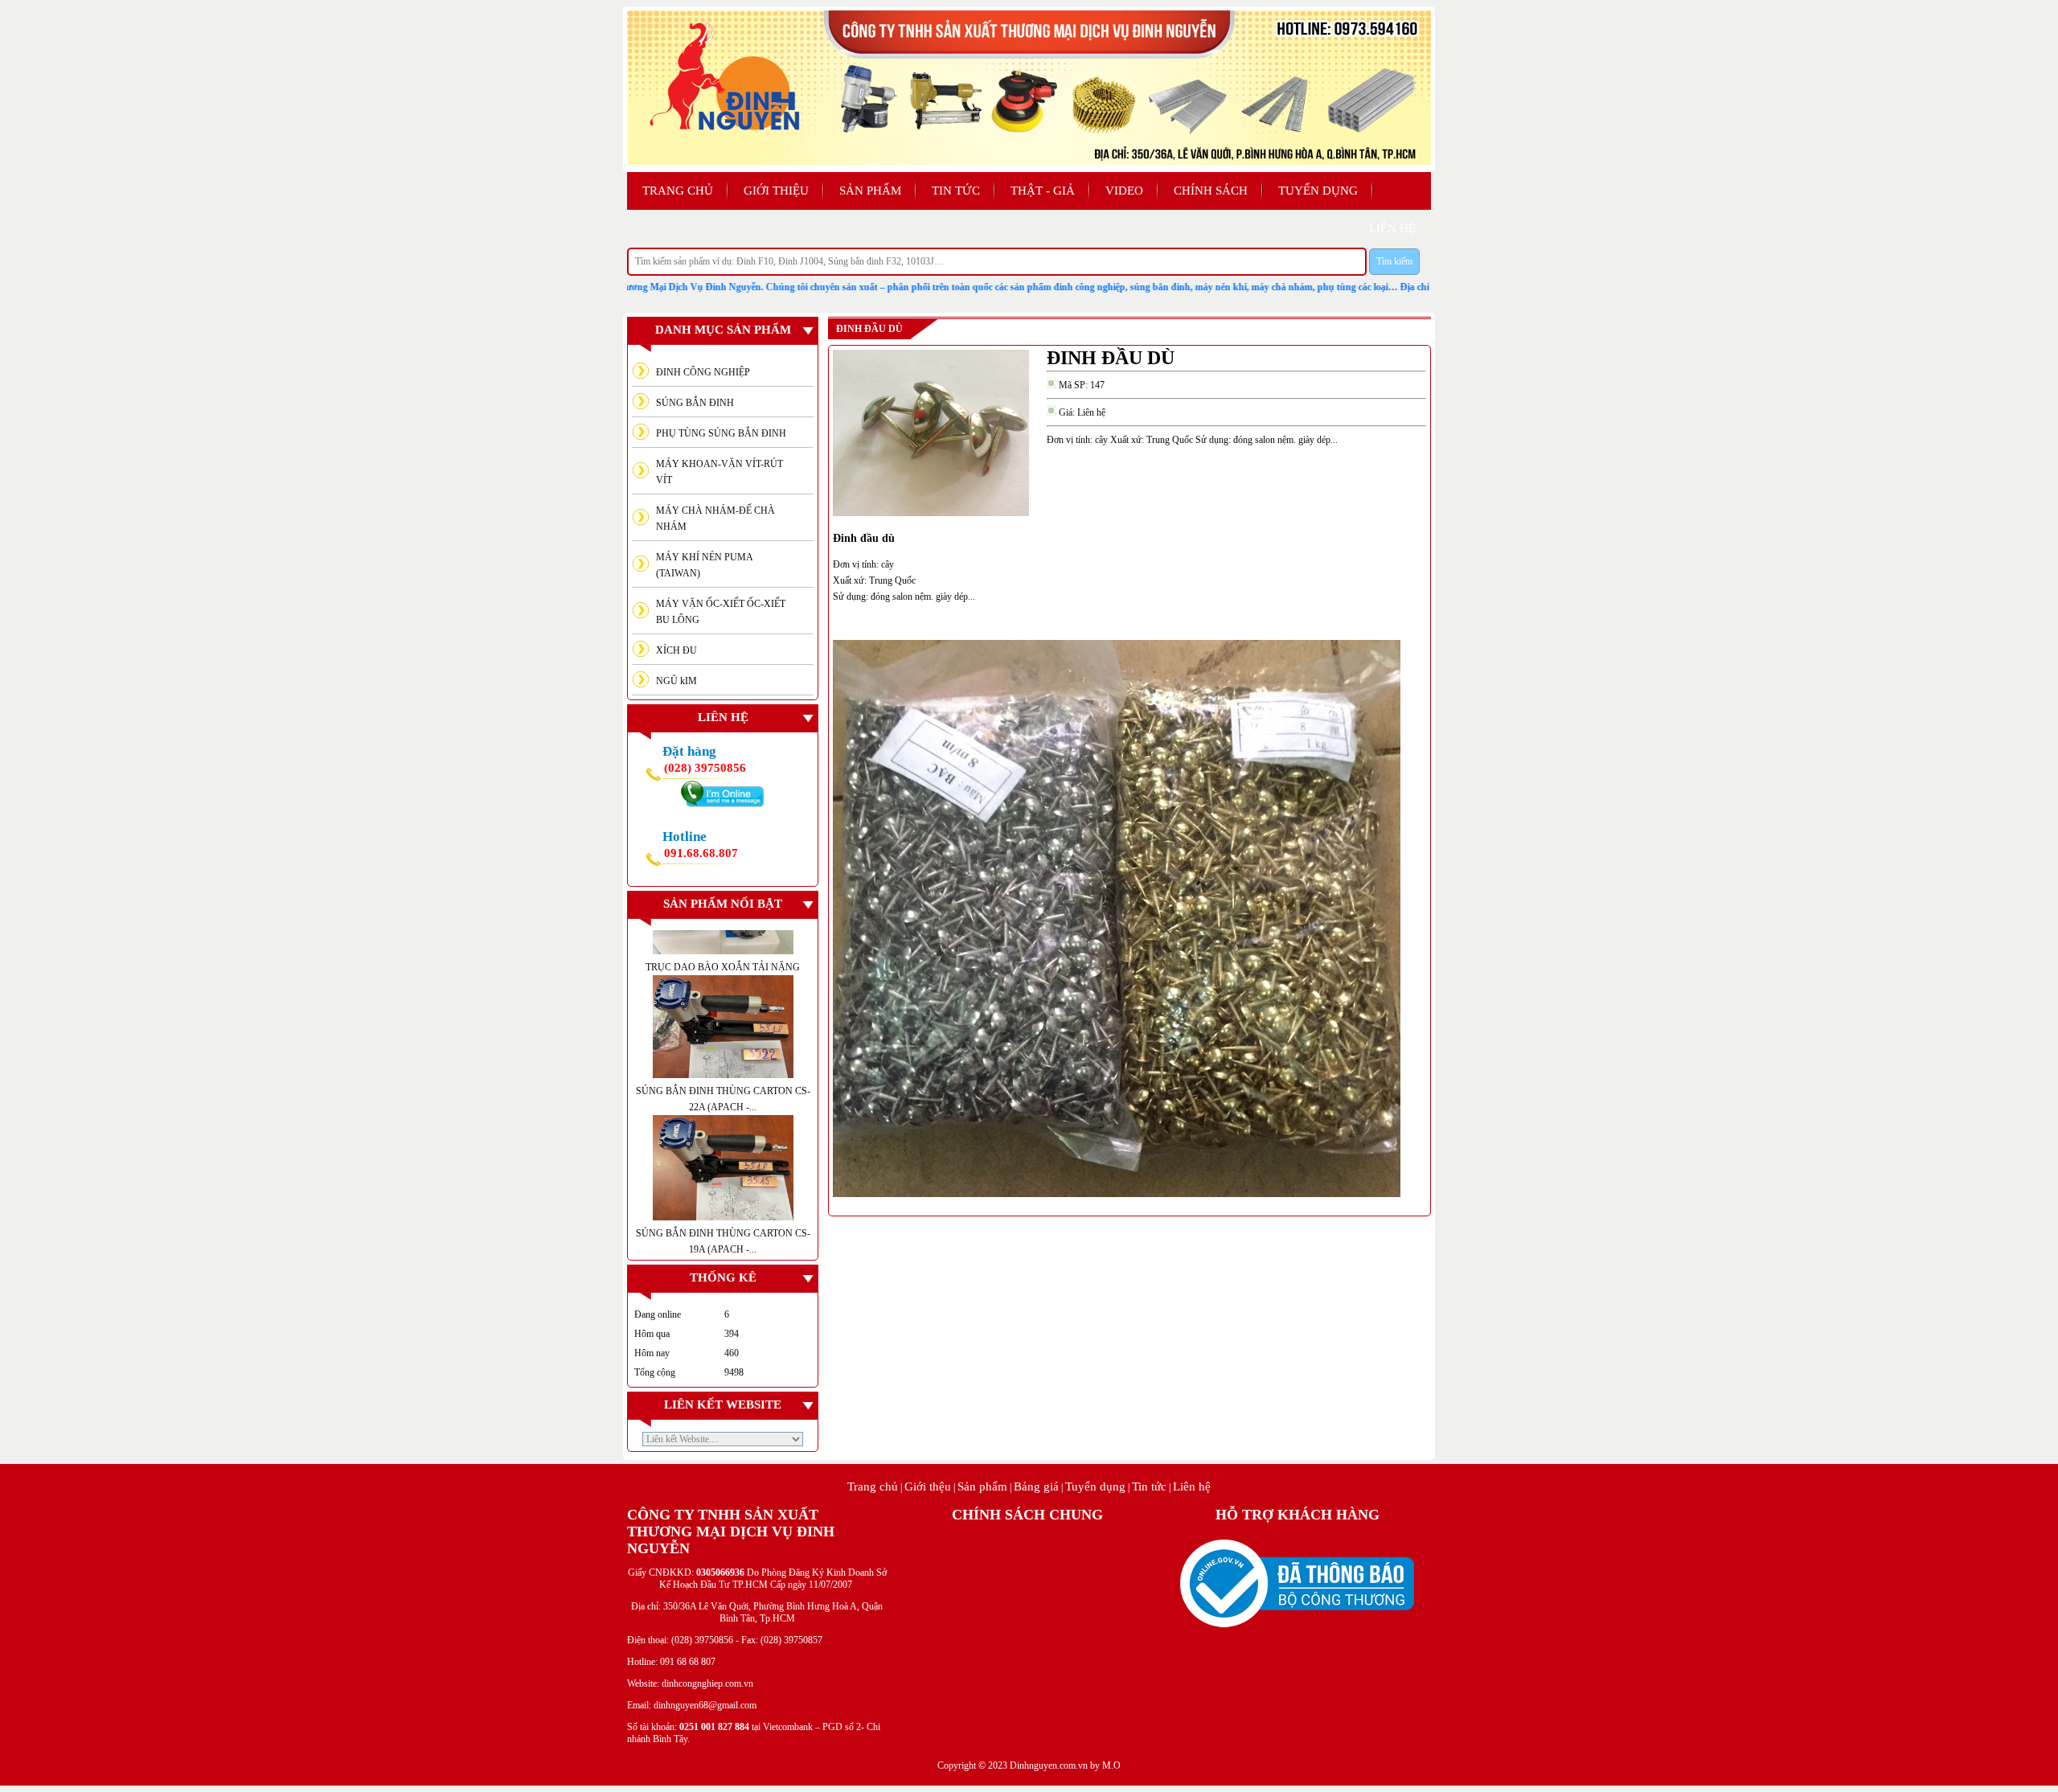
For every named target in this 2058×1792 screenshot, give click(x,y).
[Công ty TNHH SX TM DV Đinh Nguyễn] (1029, 162)
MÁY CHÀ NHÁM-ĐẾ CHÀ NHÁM (715, 519)
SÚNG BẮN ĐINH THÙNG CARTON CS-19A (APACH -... (723, 1149)
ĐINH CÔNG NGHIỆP (703, 372)
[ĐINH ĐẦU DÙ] (931, 513)
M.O (1111, 1765)
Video (1124, 191)
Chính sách (1211, 191)
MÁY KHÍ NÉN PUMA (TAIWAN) (705, 565)
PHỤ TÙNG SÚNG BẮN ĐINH (721, 433)
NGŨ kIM (676, 681)
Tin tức (956, 191)
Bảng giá (1036, 1486)
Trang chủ (678, 191)
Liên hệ (1192, 1486)
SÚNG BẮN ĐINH (695, 403)
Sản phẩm (870, 191)
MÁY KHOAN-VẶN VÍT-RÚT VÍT (719, 472)
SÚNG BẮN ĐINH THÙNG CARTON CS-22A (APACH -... (723, 1006)
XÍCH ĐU (676, 650)
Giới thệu (928, 1486)
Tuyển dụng (1318, 191)
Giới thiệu (776, 191)
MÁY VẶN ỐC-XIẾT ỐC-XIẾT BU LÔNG (721, 612)
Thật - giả (1043, 191)
